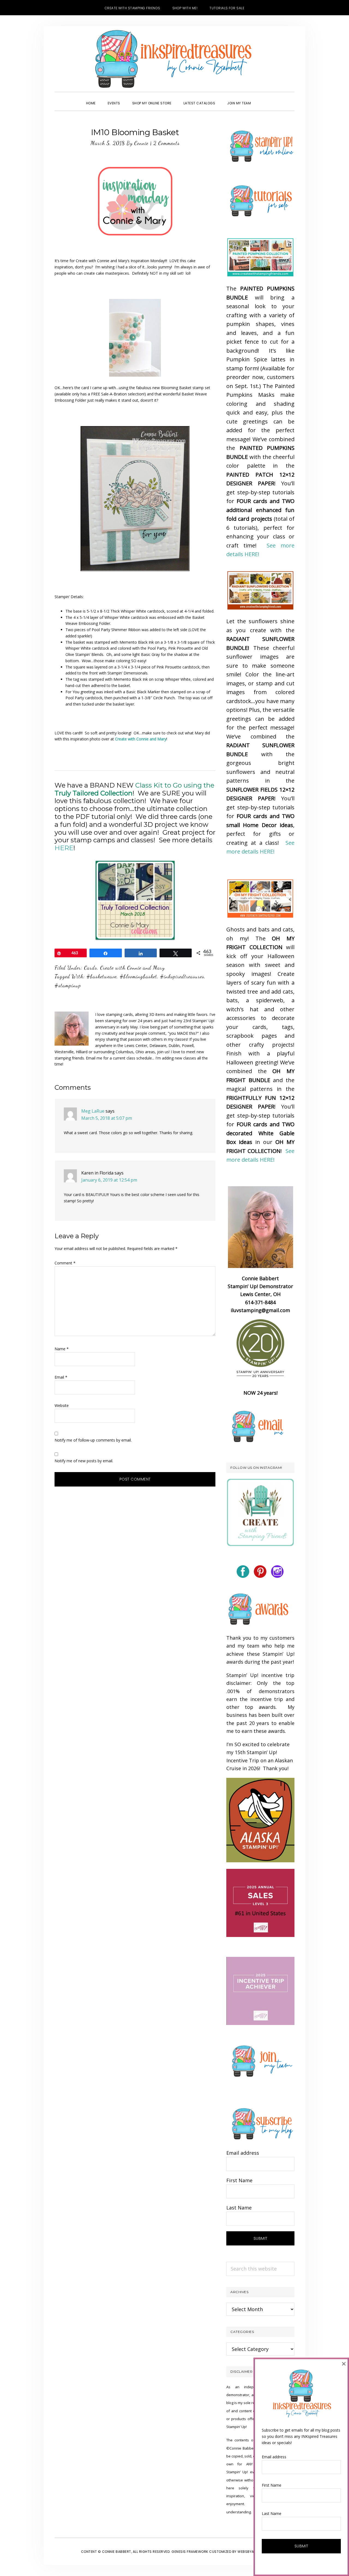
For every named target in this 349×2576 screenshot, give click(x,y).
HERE (64, 848)
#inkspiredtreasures (182, 976)
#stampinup (68, 985)
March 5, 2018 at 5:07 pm (107, 1118)
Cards (91, 968)
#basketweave (102, 976)
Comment (65, 1263)
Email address (243, 2153)
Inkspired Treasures (174, 59)
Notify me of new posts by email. (84, 1461)
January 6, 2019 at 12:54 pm (109, 1180)
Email (61, 1377)
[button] (263, 98)
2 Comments (166, 143)
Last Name (239, 2208)
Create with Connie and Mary (132, 968)
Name (62, 1349)
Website (62, 1405)
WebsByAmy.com (253, 2552)
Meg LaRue (93, 1111)
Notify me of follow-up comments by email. (93, 1440)
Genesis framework (190, 2552)
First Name (239, 2180)
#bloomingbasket (138, 976)
